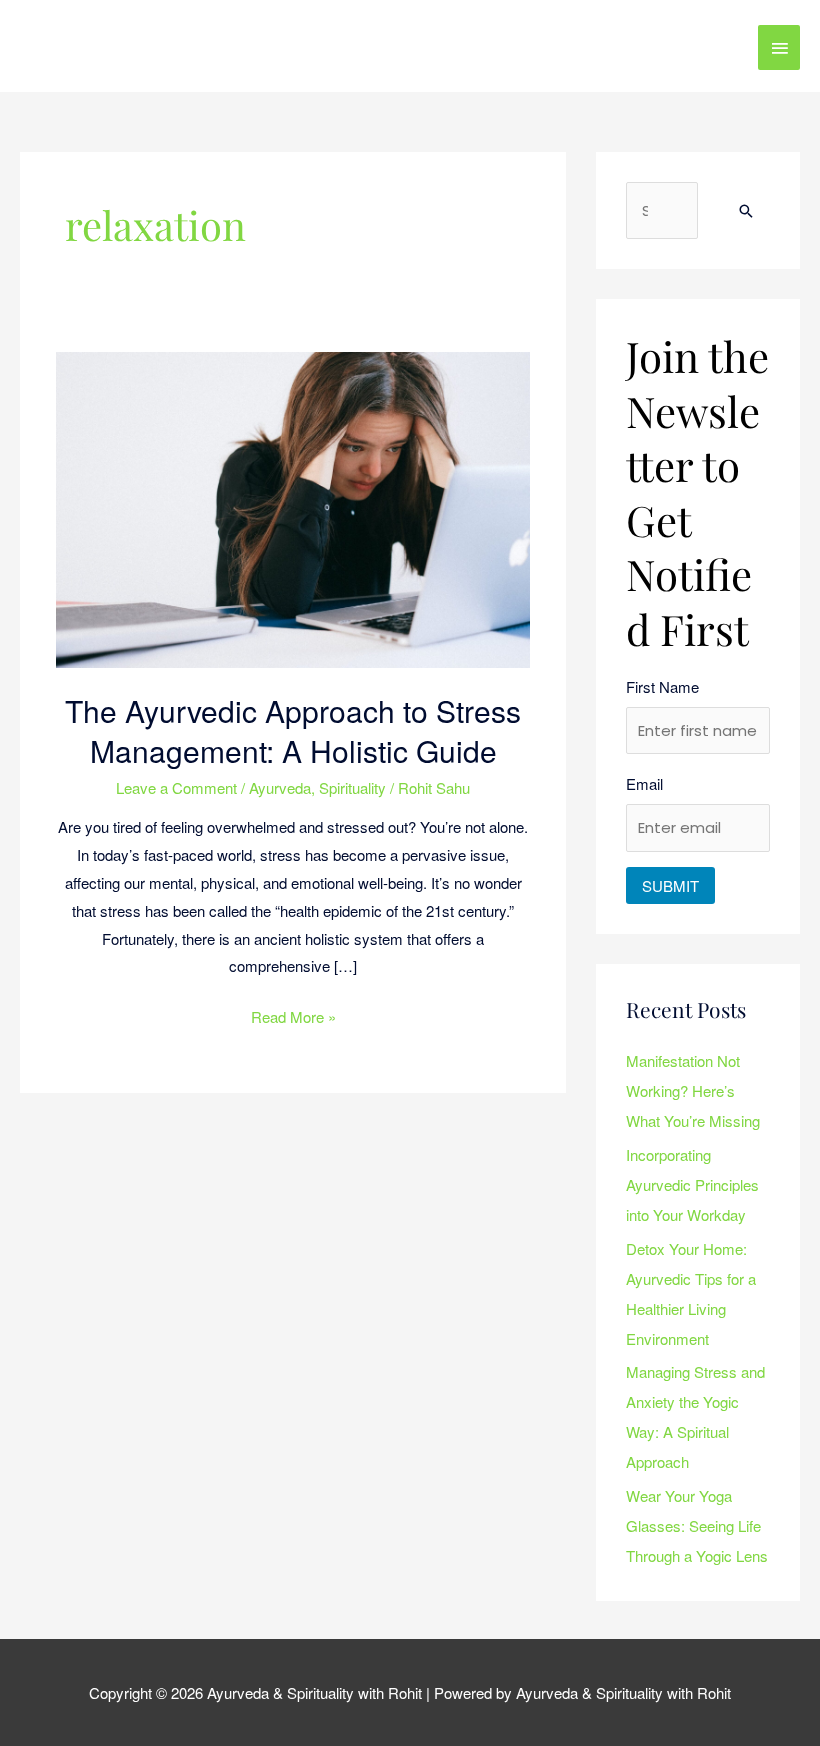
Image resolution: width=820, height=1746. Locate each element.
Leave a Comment (176, 787)
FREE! (498, 29)
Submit (670, 885)
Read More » (293, 1015)
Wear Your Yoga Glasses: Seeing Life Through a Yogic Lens (697, 1525)
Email (644, 783)
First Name (662, 686)
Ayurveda (280, 787)
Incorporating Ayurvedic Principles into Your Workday (692, 1184)
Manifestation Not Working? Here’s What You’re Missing (693, 1090)
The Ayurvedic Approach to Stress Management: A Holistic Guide (293, 730)
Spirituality (352, 787)
